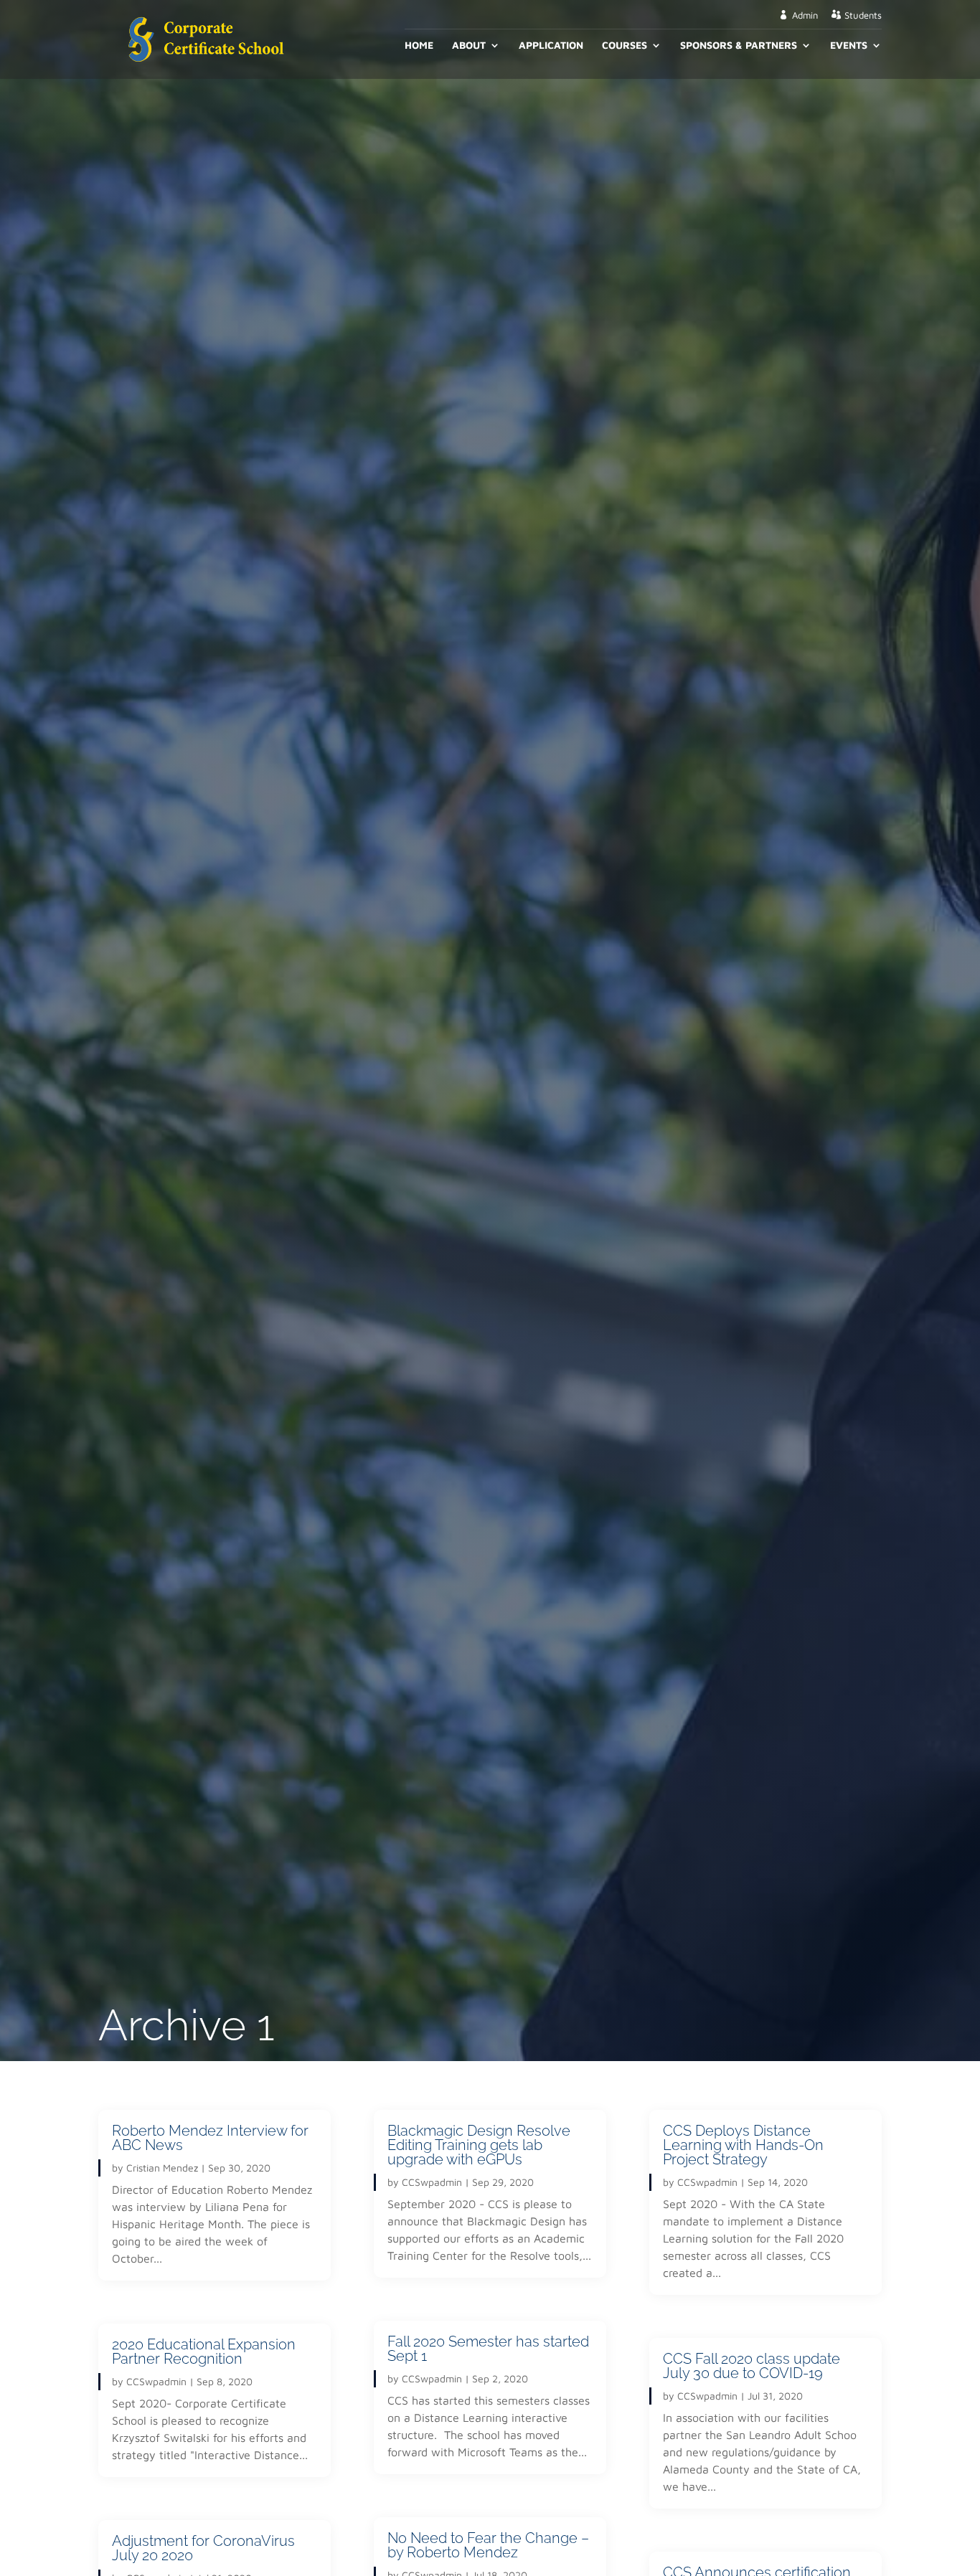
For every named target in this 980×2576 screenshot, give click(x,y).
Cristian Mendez (162, 2168)
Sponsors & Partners (739, 46)
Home (419, 46)
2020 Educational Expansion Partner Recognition (204, 2352)
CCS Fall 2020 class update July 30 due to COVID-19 (752, 2366)
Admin (805, 15)
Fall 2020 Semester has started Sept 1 (488, 2349)
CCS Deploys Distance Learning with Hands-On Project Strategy (743, 2145)
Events (849, 46)
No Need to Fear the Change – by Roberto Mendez (488, 2545)
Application (551, 46)
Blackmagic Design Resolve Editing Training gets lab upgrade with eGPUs (479, 2145)
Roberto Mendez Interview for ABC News (210, 2138)
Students (863, 15)
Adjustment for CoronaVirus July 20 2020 (203, 2548)
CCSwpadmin (156, 2381)
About (469, 46)
